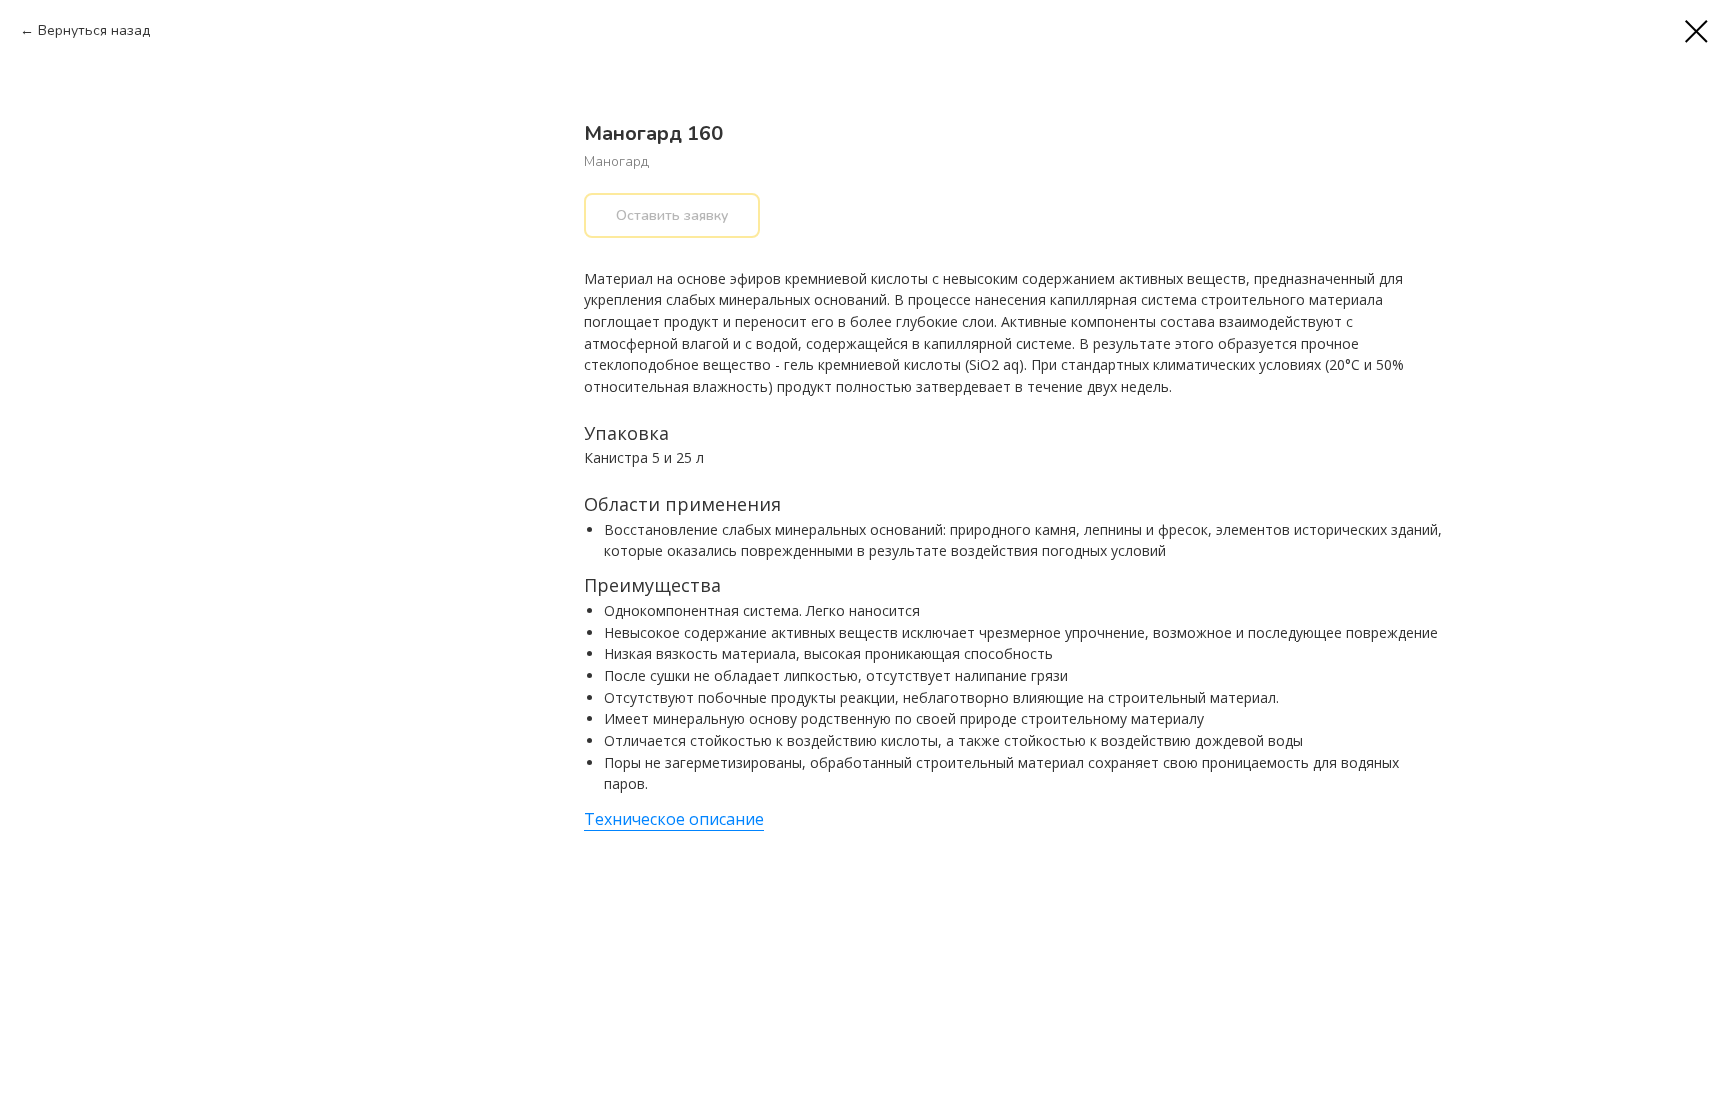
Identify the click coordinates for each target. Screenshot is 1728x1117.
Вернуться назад (94, 30)
